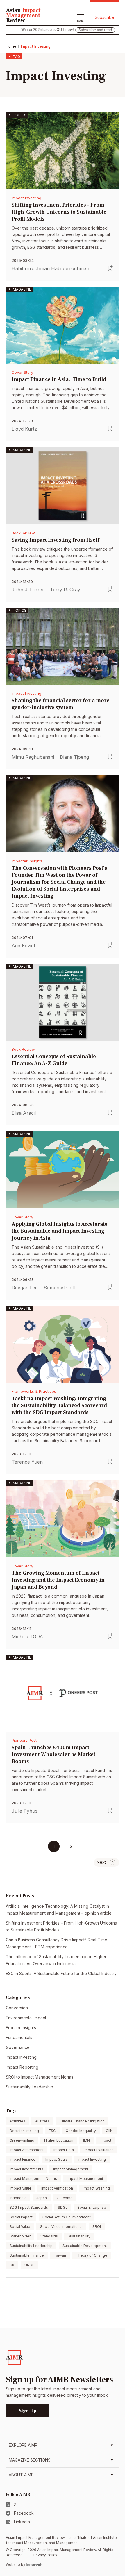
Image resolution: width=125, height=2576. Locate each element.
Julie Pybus (25, 1811)
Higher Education (59, 2140)
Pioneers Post (24, 1740)
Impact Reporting (22, 2067)
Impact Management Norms (33, 2179)
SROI (97, 2227)
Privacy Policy (45, 2555)
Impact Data (64, 2150)
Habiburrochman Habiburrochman (50, 268)
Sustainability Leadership (30, 2087)
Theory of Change (92, 2255)
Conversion (17, 2008)
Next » (107, 1862)
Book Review (23, 533)
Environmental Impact (26, 2018)
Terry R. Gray (65, 590)
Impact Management (71, 2169)
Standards (49, 2236)
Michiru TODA (27, 1637)
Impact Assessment (27, 2150)
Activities (17, 2121)
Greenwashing (22, 2140)
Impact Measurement (85, 2179)
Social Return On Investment (67, 2217)
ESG (52, 2131)
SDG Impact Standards (29, 2207)
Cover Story (22, 372)
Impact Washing (96, 2188)
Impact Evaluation (99, 2150)
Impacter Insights (27, 861)
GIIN (109, 2131)
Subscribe (105, 17)
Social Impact (21, 2217)
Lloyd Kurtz (24, 429)
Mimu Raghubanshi (33, 757)
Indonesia (18, 2198)
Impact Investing (26, 198)
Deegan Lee (25, 1288)
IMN (86, 2140)
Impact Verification (57, 2188)
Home (11, 46)
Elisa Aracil (24, 1113)
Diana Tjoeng (74, 757)
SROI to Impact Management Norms (40, 2077)
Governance (18, 2047)
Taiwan (60, 2255)
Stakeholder (20, 2236)
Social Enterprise (92, 2207)
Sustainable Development (85, 2246)
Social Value (20, 2227)
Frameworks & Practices (34, 1391)
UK (12, 2265)
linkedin (22, 2522)
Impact (106, 2140)
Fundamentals (19, 2037)
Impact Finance (23, 2159)
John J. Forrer (28, 590)
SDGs (63, 2207)
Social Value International (61, 2227)
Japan (42, 2198)
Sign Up (28, 2411)
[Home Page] (23, 14)
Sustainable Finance (27, 2255)
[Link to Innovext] (34, 2565)
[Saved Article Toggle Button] (110, 268)
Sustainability (79, 2236)
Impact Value (20, 2188)
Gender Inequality (81, 2131)
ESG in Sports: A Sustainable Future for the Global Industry (61, 1973)
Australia (42, 2121)
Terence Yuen (27, 1462)
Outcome (65, 2198)
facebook (24, 2513)
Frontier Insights (21, 2028)
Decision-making (24, 2131)
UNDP (30, 2265)
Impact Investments (26, 2169)
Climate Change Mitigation (82, 2121)
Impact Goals (57, 2159)
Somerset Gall (59, 1288)
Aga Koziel (23, 946)
